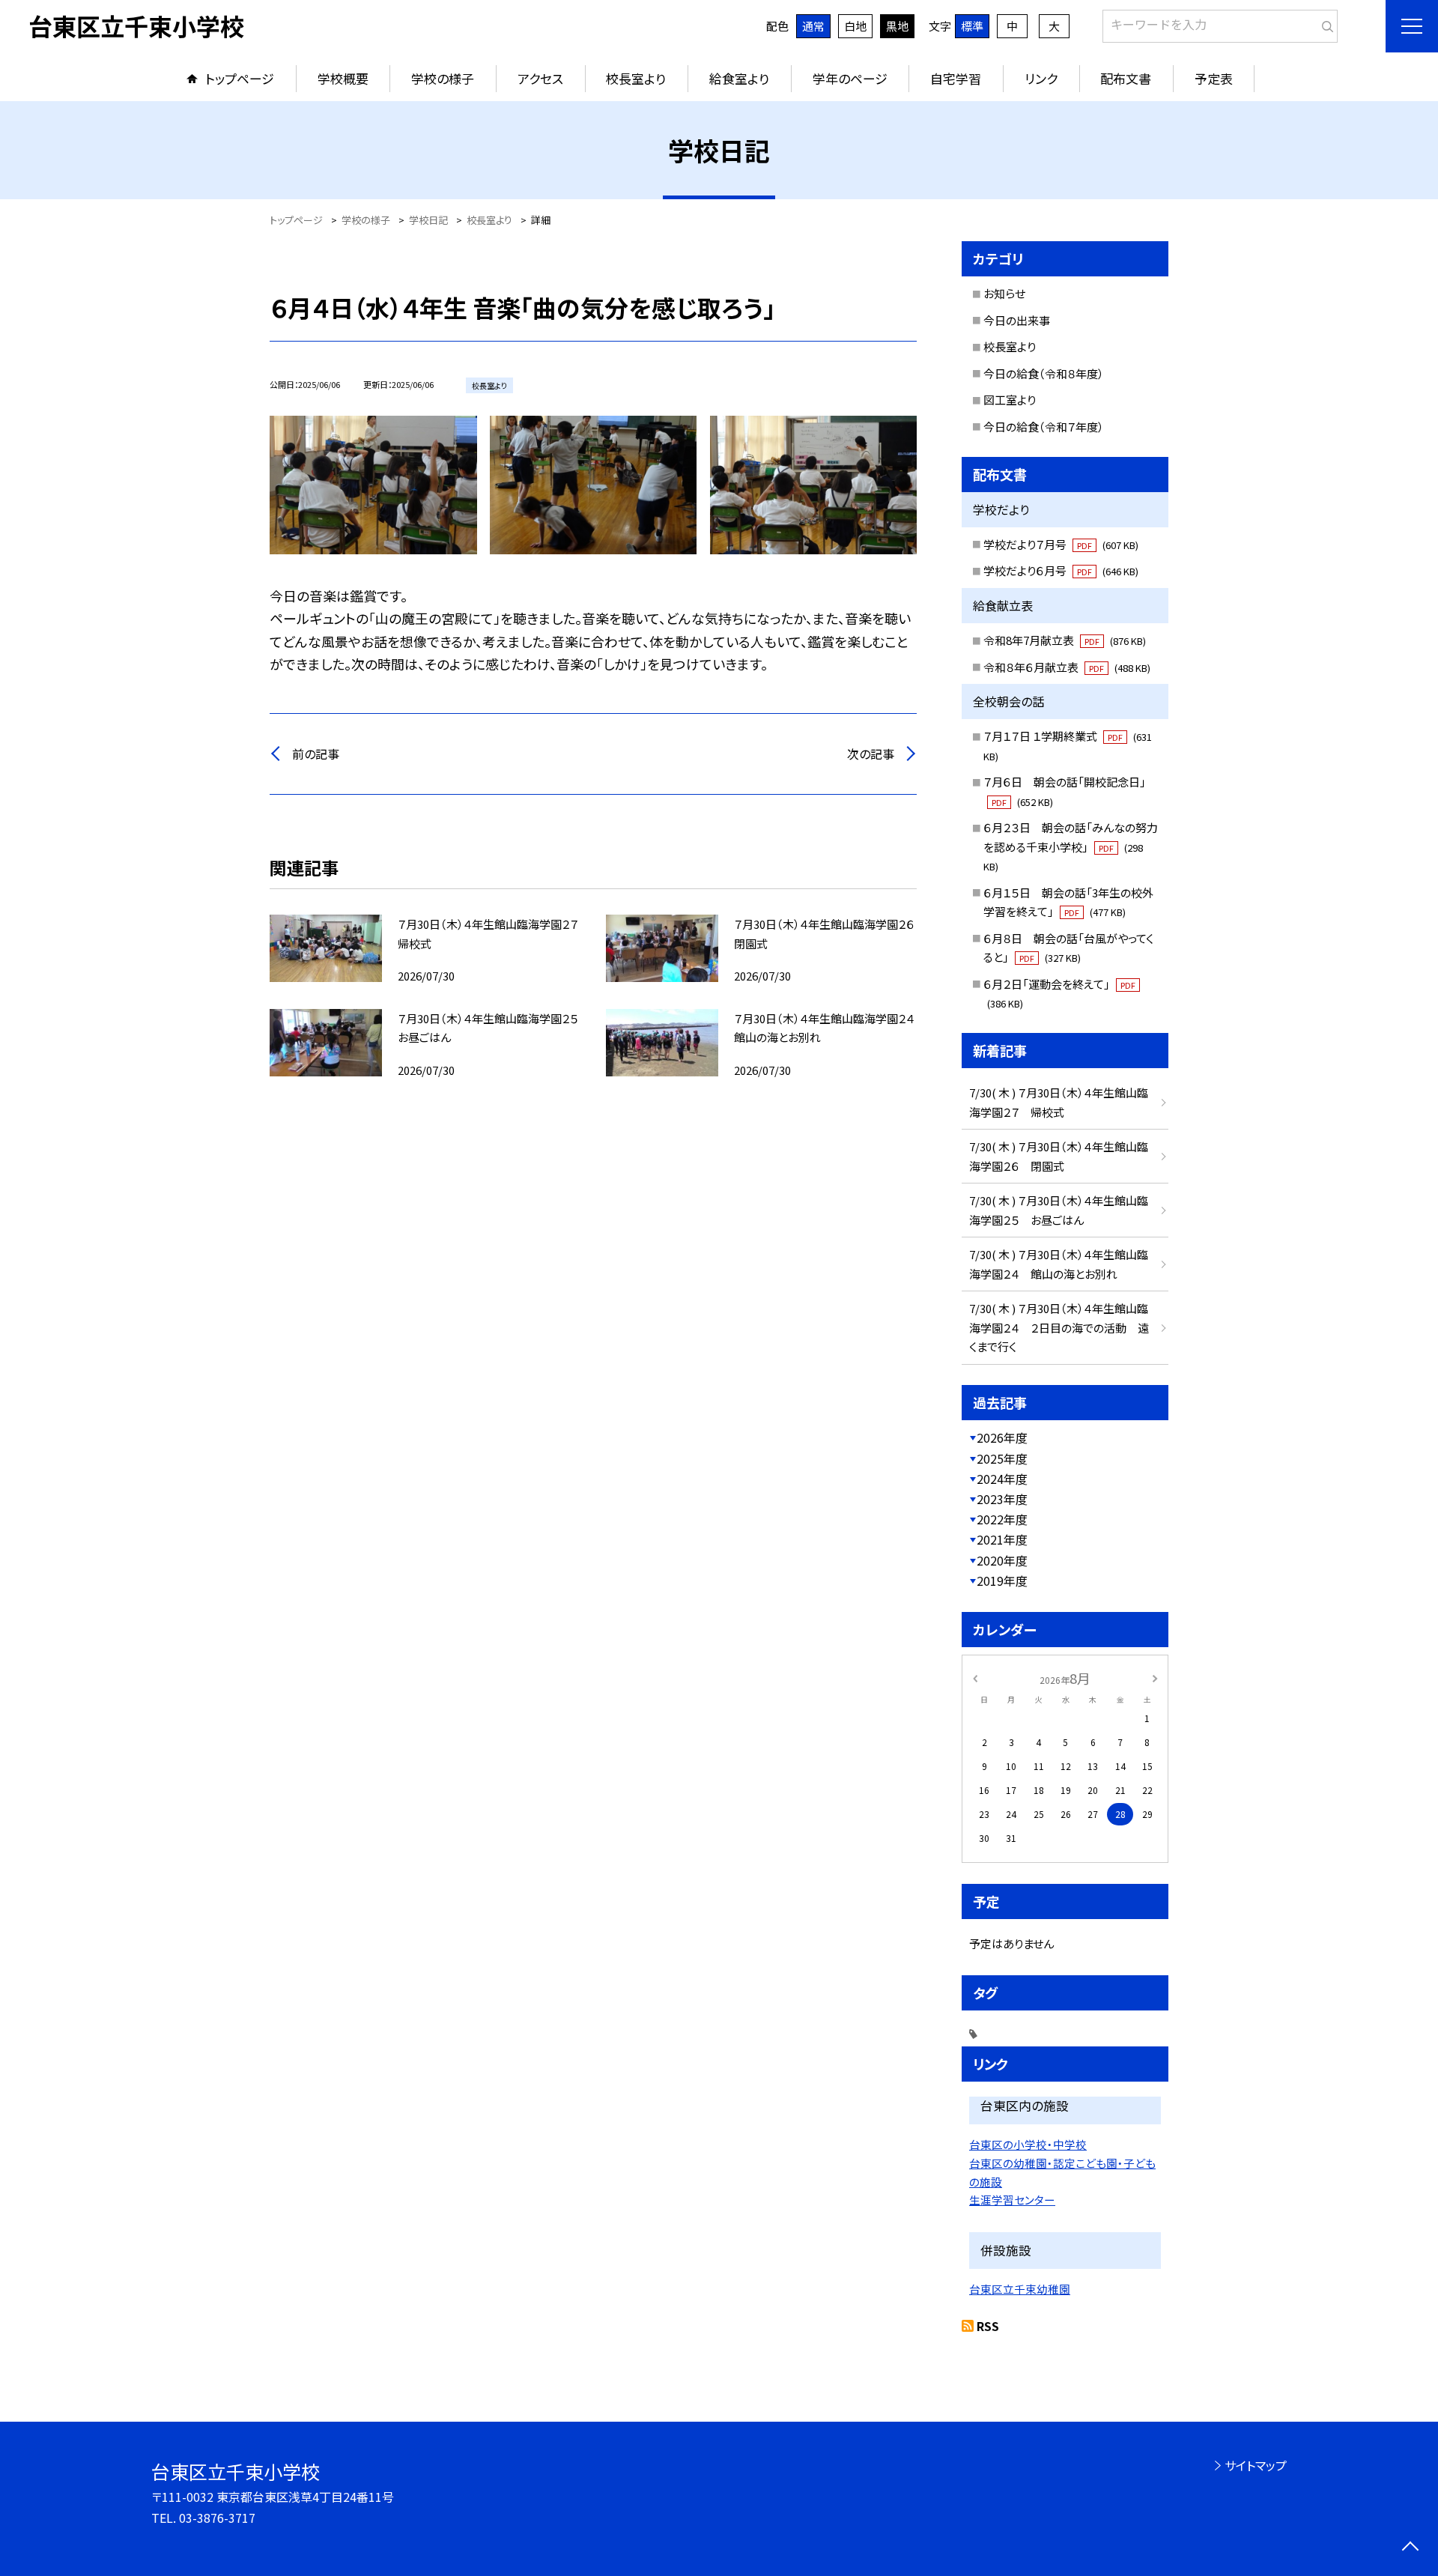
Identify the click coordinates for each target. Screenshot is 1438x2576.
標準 (972, 26)
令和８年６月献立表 (1067, 667)
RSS (988, 2326)
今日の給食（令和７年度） (1044, 427)
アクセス (540, 78)
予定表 (1214, 78)
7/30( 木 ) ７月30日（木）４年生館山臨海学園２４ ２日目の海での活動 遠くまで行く (1059, 1327)
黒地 (897, 26)
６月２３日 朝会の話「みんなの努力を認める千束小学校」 (1071, 846)
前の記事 (316, 754)
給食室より (739, 78)
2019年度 (1002, 1581)
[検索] (1325, 23)
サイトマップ (1256, 2465)
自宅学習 (956, 78)
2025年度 (1002, 1458)
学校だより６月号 (1061, 570)
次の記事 (871, 754)
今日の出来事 (1017, 320)
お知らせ (1004, 293)
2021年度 (1002, 1539)
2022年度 (1002, 1519)
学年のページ (850, 78)
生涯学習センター (1012, 2200)
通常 (813, 26)
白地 (855, 26)
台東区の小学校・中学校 (1028, 2144)
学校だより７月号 (1061, 544)
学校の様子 (443, 78)
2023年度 (1002, 1499)
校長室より (636, 78)
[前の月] (975, 1678)
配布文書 (1126, 78)
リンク (1041, 78)
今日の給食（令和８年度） (1044, 373)
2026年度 (1002, 1437)
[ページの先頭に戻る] (1410, 2548)
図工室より (1010, 400)
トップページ (240, 78)
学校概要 (343, 78)
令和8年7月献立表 (1065, 640)
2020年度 (1002, 1560)
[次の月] (1155, 1678)
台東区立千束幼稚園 (1020, 2289)
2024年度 (1002, 1479)
